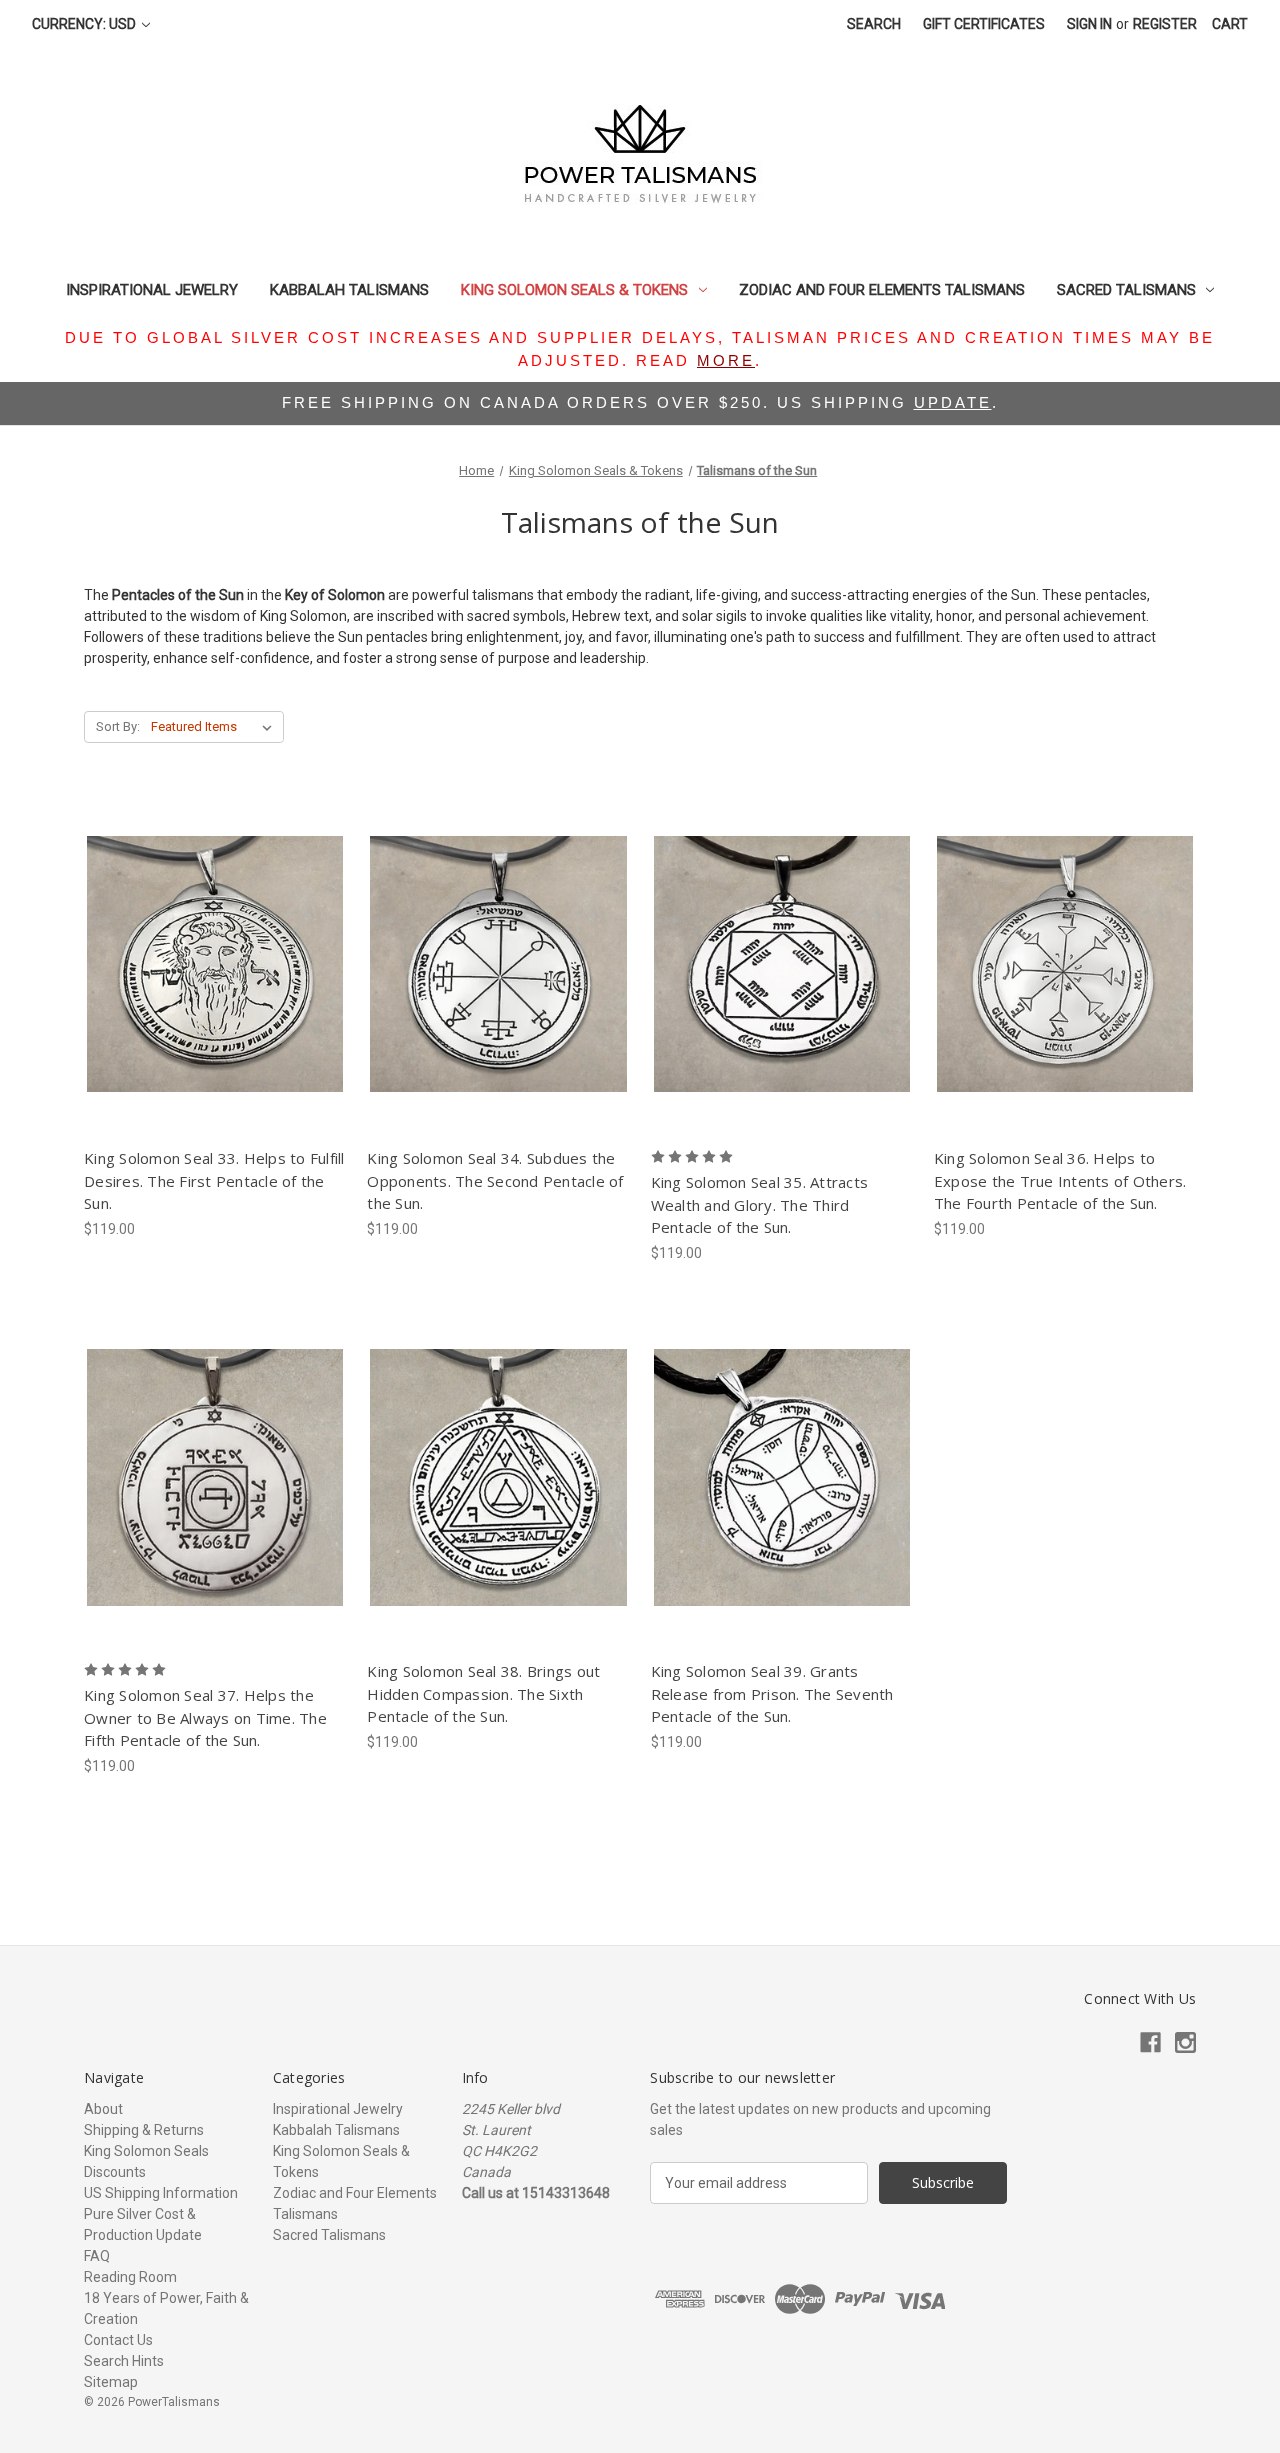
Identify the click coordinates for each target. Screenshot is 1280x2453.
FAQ (97, 2256)
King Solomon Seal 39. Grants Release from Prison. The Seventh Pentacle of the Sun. (772, 1693)
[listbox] (215, 727)
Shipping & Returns (144, 2130)
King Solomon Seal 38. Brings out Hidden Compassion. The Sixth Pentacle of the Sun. (483, 1693)
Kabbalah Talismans (349, 290)
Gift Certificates (984, 24)
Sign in (1089, 24)
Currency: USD (85, 24)
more (726, 360)
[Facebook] (1150, 2042)
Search (874, 24)
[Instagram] (1185, 2042)
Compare (208, 965)
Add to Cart (215, 1000)
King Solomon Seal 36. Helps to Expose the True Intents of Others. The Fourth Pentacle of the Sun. (1060, 1180)
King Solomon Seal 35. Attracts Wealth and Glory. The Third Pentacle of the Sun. (760, 1204)
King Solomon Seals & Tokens (574, 290)
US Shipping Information (161, 2193)
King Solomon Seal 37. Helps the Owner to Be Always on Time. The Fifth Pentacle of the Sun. (205, 1717)
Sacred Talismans (1126, 290)
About (103, 2109)
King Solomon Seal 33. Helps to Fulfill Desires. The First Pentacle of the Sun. (214, 1180)
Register (1165, 24)
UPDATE (953, 402)
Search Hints (124, 2361)
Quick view (211, 929)
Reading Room (130, 2277)
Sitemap (111, 2382)
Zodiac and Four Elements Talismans (882, 290)
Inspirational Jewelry (152, 290)
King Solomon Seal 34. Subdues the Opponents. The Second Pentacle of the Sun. (495, 1180)
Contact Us (118, 2340)
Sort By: (118, 726)
